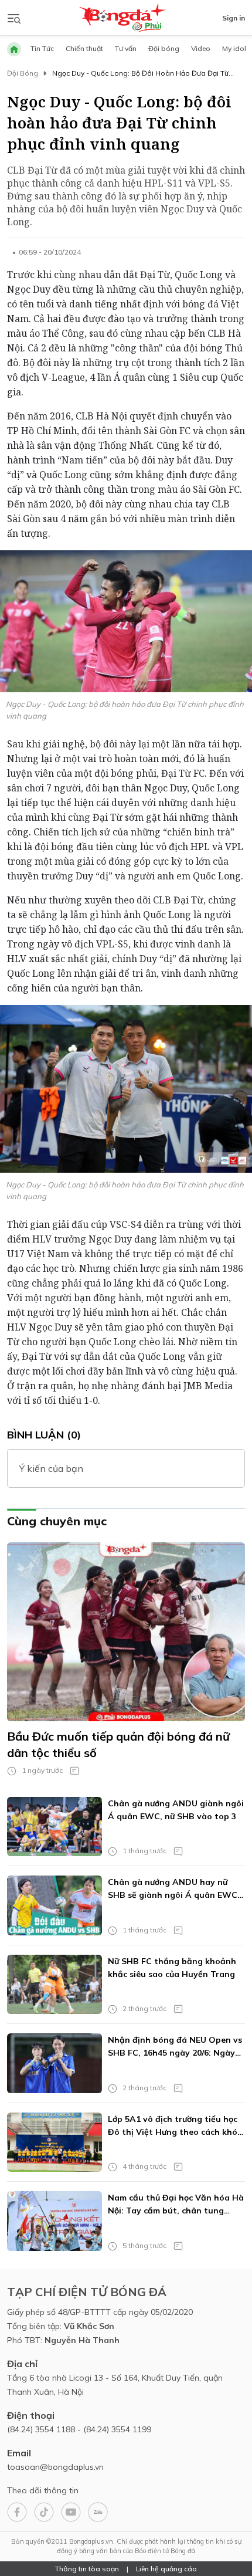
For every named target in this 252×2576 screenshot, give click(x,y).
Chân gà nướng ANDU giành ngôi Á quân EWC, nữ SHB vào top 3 (176, 1810)
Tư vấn (126, 48)
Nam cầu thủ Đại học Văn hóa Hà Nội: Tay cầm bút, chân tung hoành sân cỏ (176, 2205)
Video (201, 48)
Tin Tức (42, 48)
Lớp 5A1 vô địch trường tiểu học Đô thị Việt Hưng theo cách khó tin (173, 2126)
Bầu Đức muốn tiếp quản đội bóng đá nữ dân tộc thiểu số (118, 1744)
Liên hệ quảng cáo (166, 2569)
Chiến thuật (84, 48)
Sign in (234, 18)
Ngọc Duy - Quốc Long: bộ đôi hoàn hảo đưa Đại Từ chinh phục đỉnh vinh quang (140, 74)
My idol (234, 48)
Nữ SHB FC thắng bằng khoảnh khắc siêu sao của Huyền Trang (172, 1968)
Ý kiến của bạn (51, 1468)
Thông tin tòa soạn (87, 2569)
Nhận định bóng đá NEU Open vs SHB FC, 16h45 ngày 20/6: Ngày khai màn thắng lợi (175, 2047)
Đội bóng (164, 48)
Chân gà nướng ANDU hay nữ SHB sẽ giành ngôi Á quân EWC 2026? (173, 1889)
